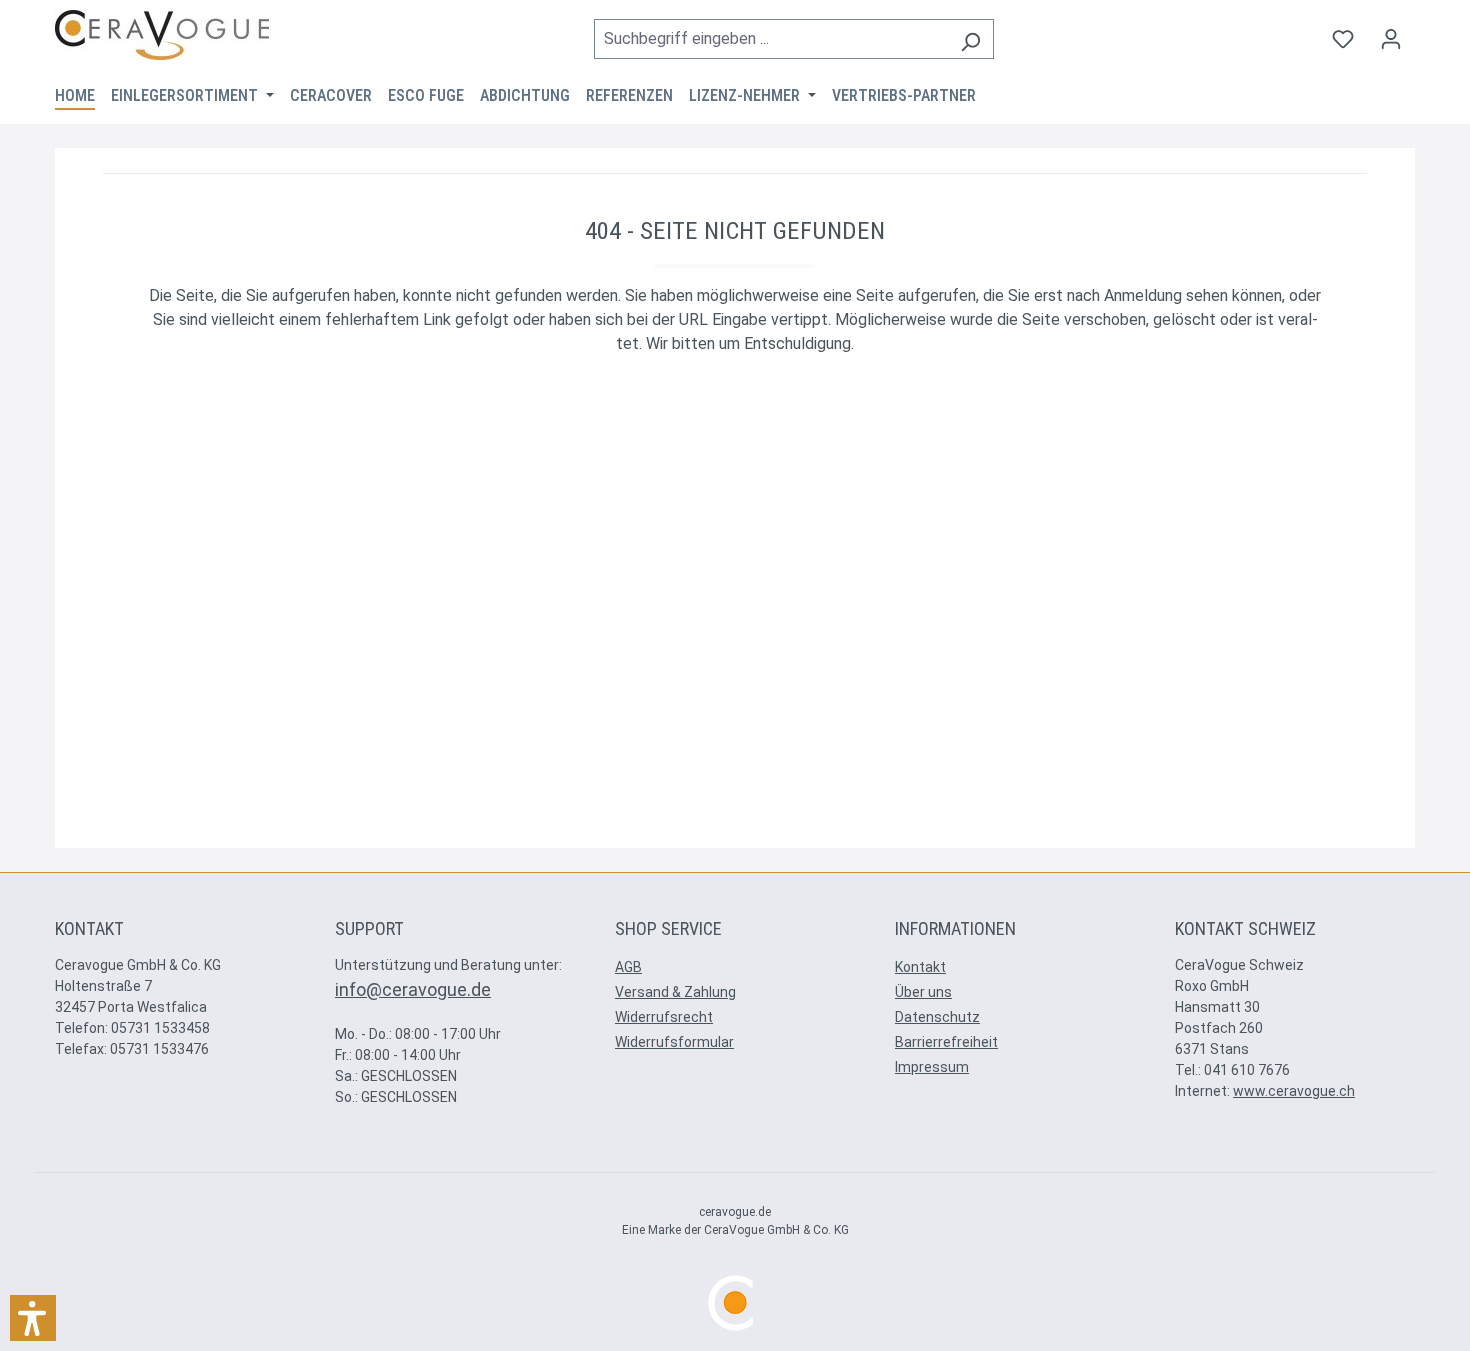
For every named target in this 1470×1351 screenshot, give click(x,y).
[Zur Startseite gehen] (162, 35)
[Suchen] (970, 39)
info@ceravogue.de (413, 989)
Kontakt (920, 967)
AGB (628, 967)
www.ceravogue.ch (1294, 1091)
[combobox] (771, 39)
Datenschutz (937, 1017)
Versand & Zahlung (675, 992)
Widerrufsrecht (664, 1017)
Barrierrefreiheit (946, 1042)
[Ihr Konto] (1391, 39)
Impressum (932, 1067)
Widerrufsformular (674, 1042)
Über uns (923, 992)
